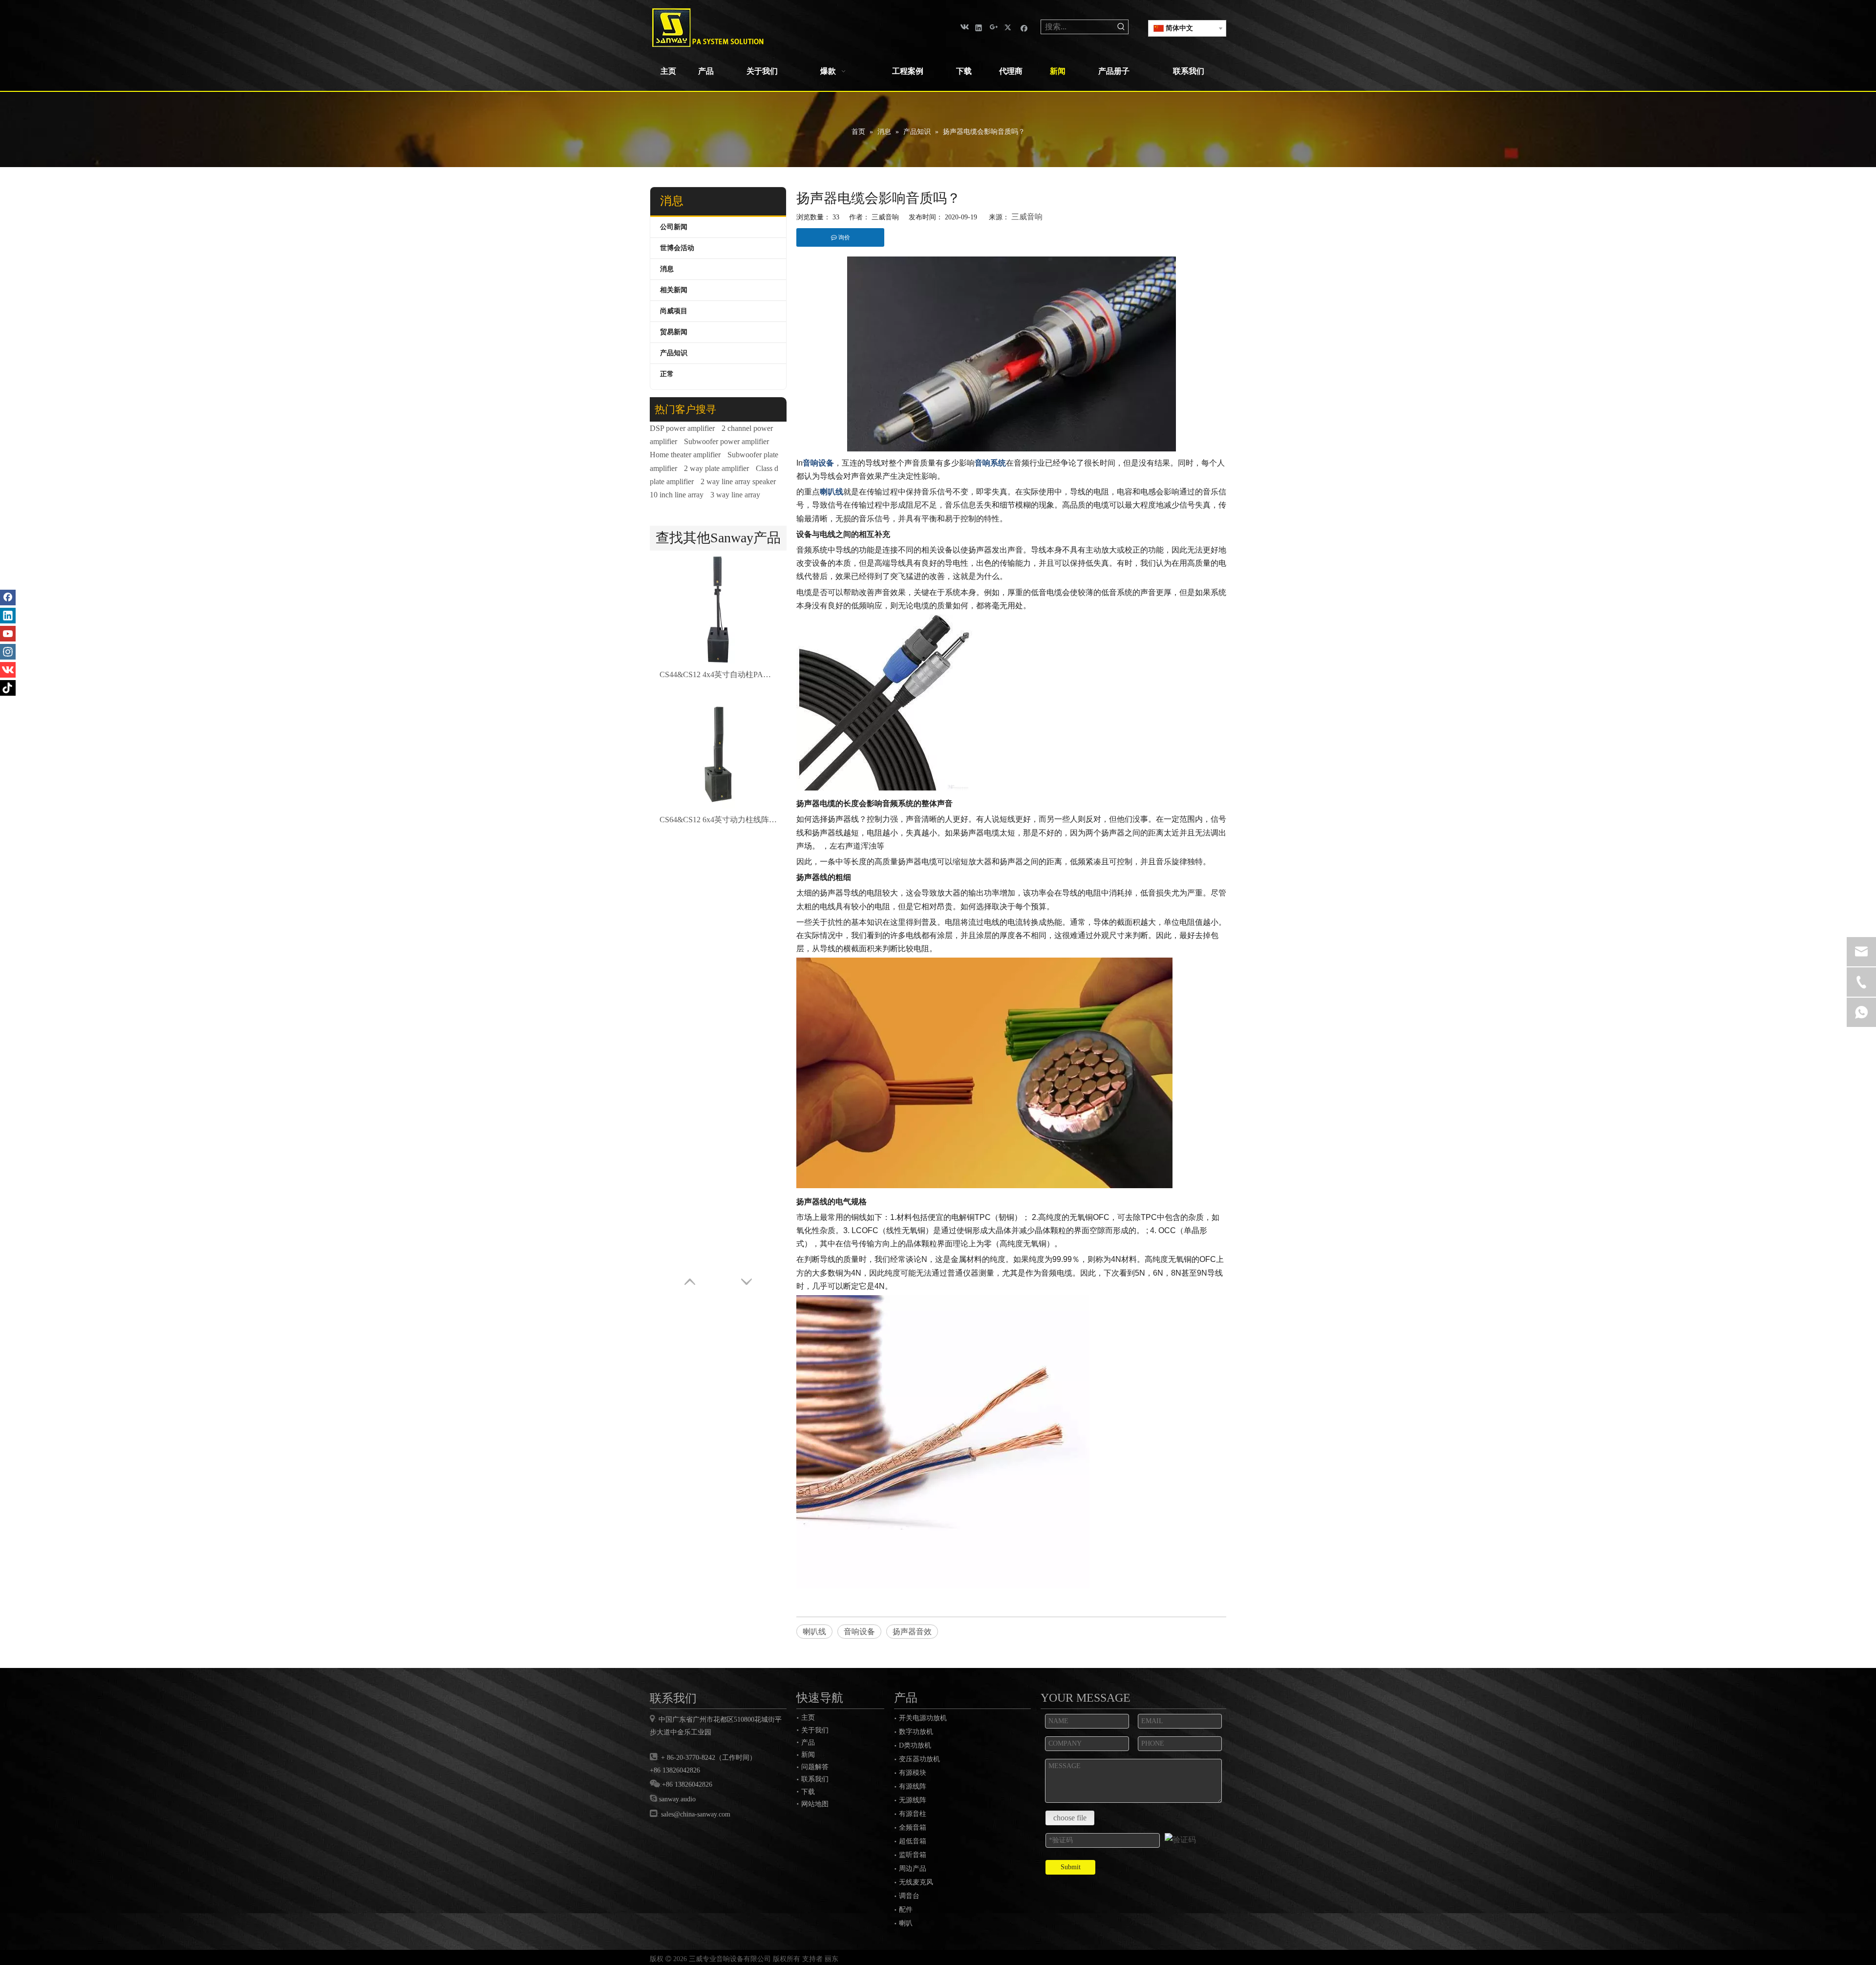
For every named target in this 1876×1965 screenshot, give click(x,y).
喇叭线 (814, 1632)
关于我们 (815, 1730)
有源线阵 (913, 1786)
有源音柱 (913, 1814)
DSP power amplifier (682, 428)
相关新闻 (674, 290)
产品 (808, 1742)
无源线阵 (913, 1800)
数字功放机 (916, 1732)
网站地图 (815, 1804)
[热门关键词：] (1121, 27)
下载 (808, 1792)
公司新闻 (674, 227)
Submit (1071, 1867)
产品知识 (674, 353)
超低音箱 (913, 1841)
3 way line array (735, 495)
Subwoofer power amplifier (726, 441)
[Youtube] (8, 634)
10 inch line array (677, 495)
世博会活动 (677, 248)
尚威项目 (674, 311)
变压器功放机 (919, 1759)
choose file (1070, 1818)
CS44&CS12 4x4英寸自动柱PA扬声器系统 (718, 674)
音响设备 (859, 1632)
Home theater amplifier (685, 455)
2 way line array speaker (738, 481)
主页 (808, 1717)
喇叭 (906, 1923)
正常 (667, 374)
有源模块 (913, 1773)
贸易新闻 (674, 332)
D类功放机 (915, 1745)
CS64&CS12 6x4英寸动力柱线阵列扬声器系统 (718, 820)
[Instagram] (8, 652)
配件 (906, 1910)
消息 (667, 269)
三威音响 (1027, 217)
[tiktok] (8, 688)
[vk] (964, 27)
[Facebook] (1024, 27)
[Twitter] (1009, 27)
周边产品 (913, 1869)
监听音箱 (913, 1855)
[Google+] (994, 27)
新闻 (808, 1754)
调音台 (909, 1896)
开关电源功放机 (923, 1718)
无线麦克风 (916, 1882)
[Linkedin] (979, 27)
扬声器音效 (912, 1632)
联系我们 (815, 1779)
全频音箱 (913, 1827)
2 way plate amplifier (716, 468)
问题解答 (815, 1767)
